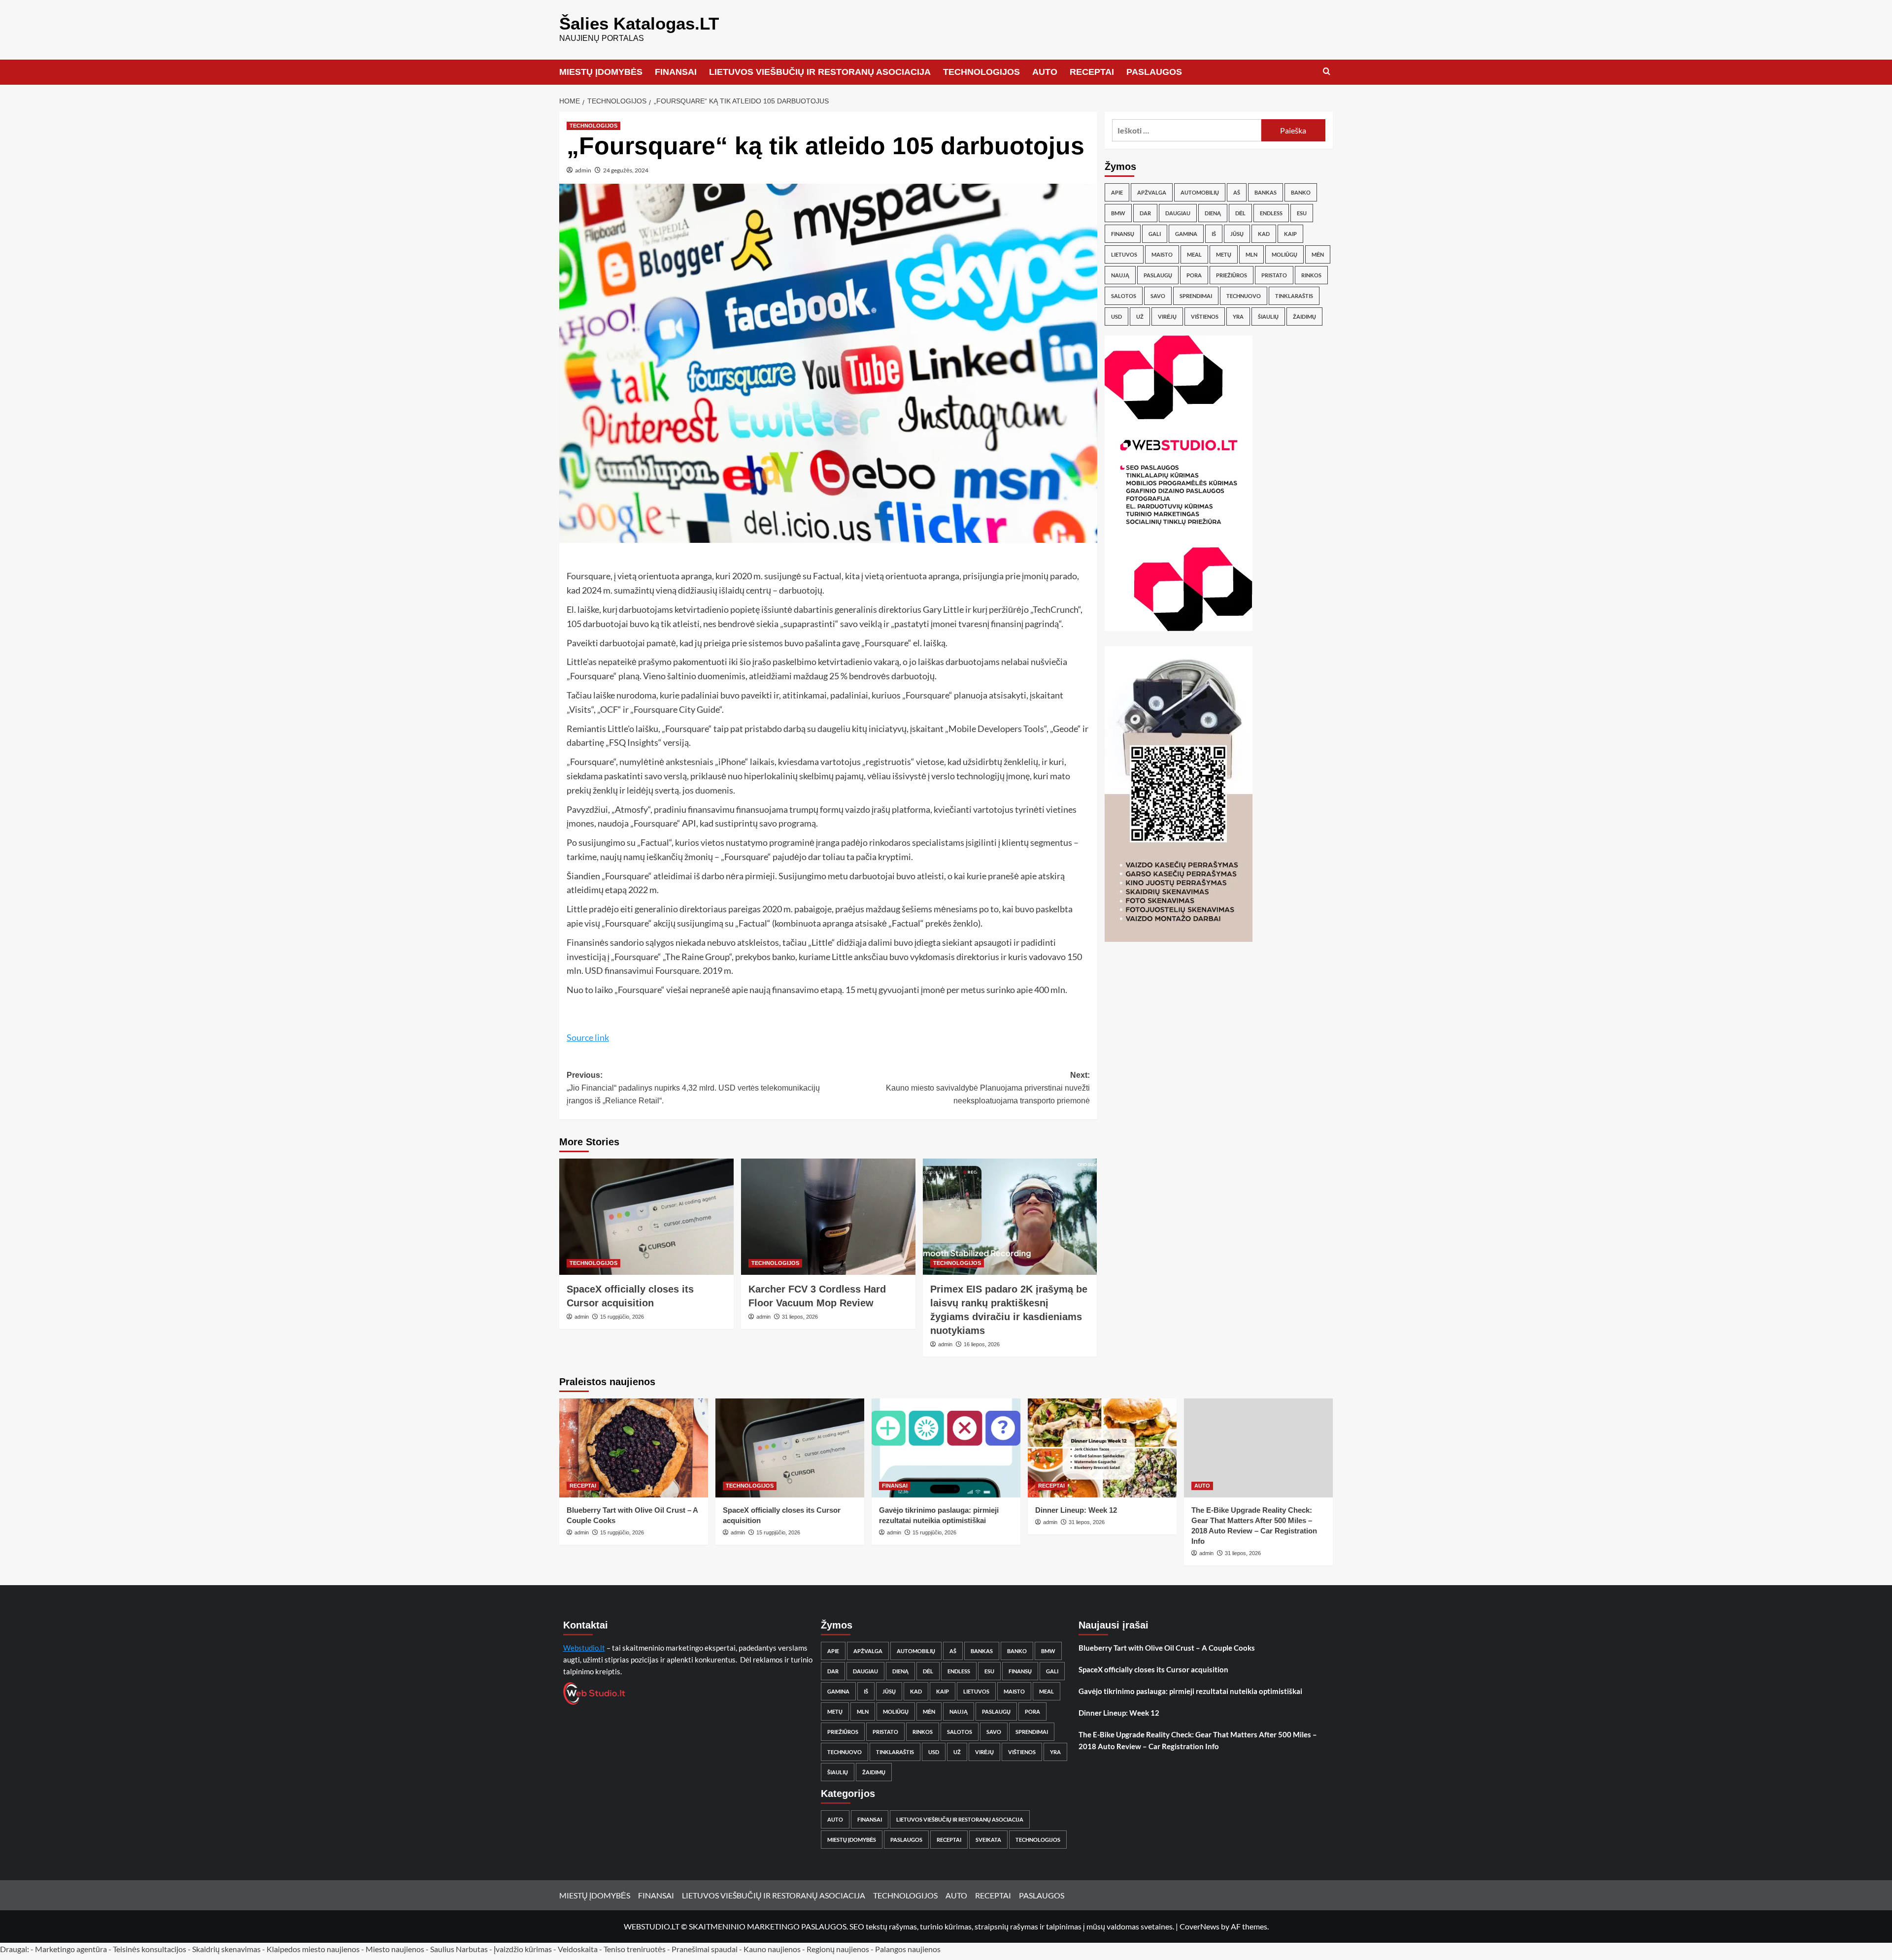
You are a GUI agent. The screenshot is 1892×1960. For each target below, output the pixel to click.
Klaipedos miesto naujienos (313, 1949)
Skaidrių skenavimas (226, 1949)
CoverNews (1199, 1926)
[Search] (1327, 72)
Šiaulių (1268, 316)
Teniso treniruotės (635, 1949)
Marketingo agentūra (71, 1949)
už (1140, 316)
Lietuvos (1124, 254)
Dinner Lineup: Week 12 (1076, 1510)
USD (1116, 316)
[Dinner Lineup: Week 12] (1102, 1448)
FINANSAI (676, 72)
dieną (1213, 213)
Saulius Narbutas (459, 1949)
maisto (1162, 254)
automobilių (1200, 192)
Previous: (693, 1088)
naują (1120, 275)
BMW (1118, 213)
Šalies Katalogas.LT (639, 23)
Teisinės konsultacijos (150, 1949)
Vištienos (1205, 316)
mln (1251, 254)
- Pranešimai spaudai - (705, 1949)
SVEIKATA (988, 1840)
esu (1302, 213)
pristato (1274, 275)
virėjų (1167, 316)
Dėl (1240, 213)
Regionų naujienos (838, 1949)
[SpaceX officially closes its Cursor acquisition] (646, 1217)
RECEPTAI (1092, 72)
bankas (1266, 192)
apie (1117, 192)
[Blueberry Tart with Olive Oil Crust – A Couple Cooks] (634, 1448)
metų (1224, 254)
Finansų (1123, 234)
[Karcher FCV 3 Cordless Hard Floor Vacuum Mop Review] (828, 1217)
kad (1264, 234)
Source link (588, 1037)
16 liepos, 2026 (982, 1344)
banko (1301, 192)
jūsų (1237, 234)
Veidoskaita (578, 1949)
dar (1145, 213)
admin (583, 170)
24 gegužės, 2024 (626, 170)
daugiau (1178, 213)
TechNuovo (1244, 296)
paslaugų (1158, 275)
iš (1214, 234)
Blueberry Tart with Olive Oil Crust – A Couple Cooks (1167, 1648)
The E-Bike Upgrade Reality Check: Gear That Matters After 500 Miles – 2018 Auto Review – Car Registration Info (1198, 1740)
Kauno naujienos (772, 1949)
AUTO (1045, 72)
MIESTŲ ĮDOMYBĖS (601, 72)
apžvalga (1152, 192)
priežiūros (1232, 275)
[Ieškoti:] (1187, 130)
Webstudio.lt (584, 1648)
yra (1238, 316)
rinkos (1311, 275)
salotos (1124, 296)
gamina (1186, 234)
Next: (988, 1088)
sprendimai (1196, 296)
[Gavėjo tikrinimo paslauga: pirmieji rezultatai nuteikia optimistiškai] (946, 1448)
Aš (1237, 192)
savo (1158, 296)
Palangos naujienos (908, 1949)
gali (1155, 234)
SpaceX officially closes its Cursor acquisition (1153, 1669)
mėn (1318, 254)
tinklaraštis (1294, 296)
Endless (1271, 213)
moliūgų (1284, 254)
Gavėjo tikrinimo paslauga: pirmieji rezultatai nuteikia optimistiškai (1190, 1691)
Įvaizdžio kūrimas (523, 1949)
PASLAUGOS (1154, 72)
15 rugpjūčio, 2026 (622, 1317)
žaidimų (1304, 316)
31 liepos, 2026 (800, 1317)
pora (1194, 275)
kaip (1290, 234)
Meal (1194, 254)
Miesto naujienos (395, 1949)
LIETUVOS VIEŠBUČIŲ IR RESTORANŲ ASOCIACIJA (820, 72)
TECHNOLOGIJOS (981, 72)
